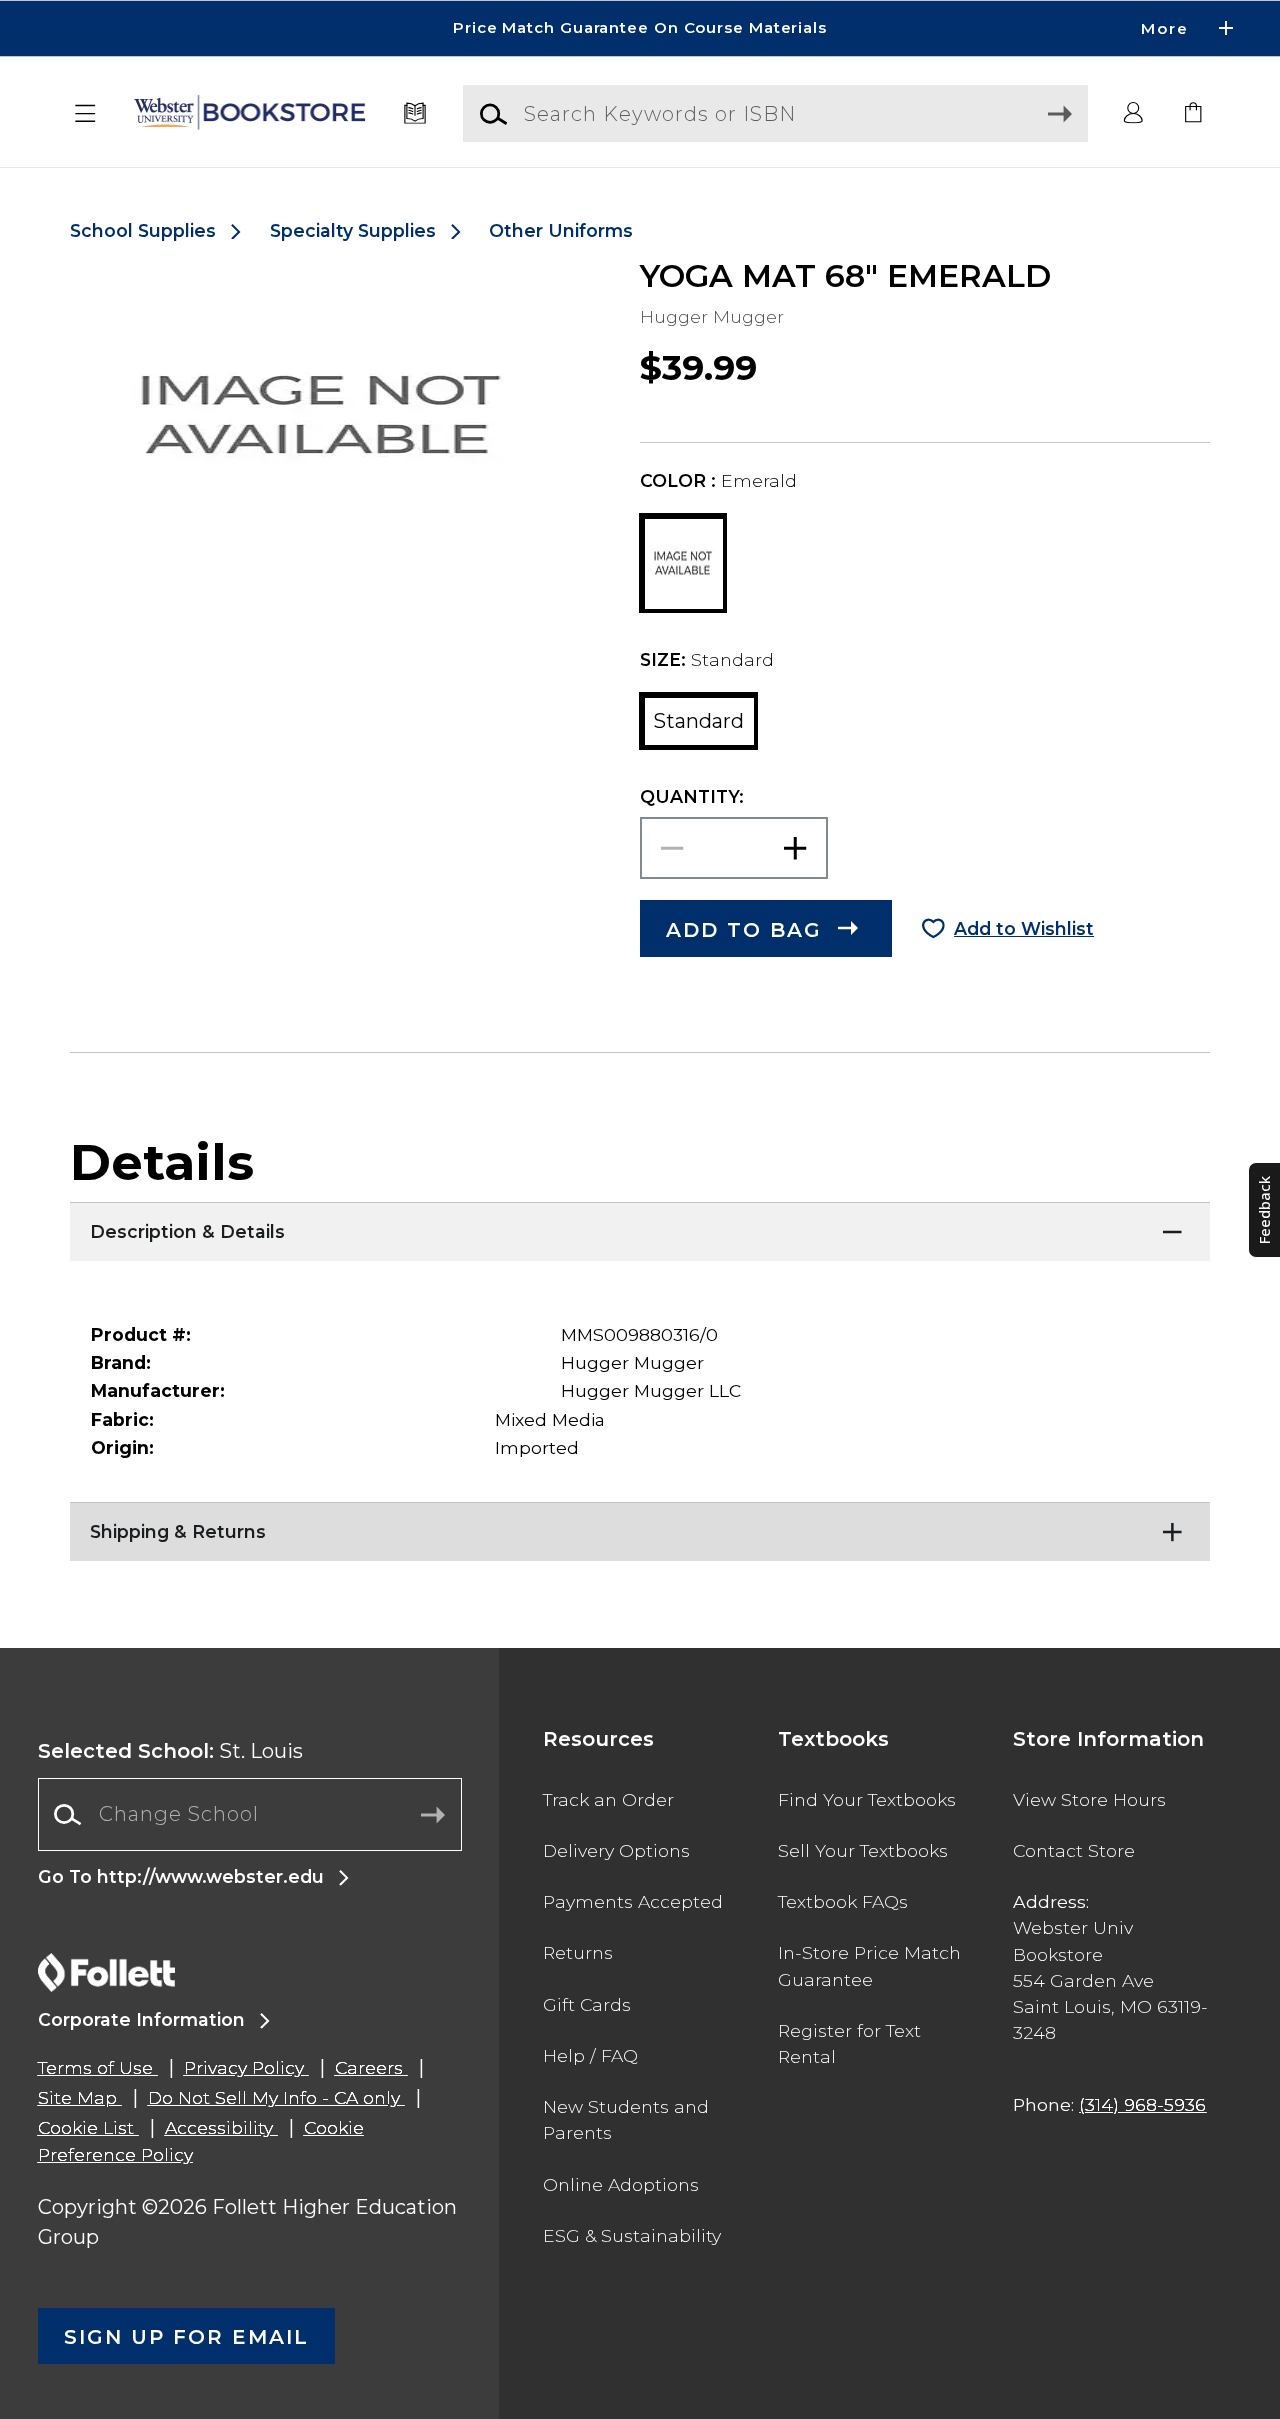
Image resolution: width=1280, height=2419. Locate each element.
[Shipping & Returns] (640, 1527)
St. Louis (170, 1751)
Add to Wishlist (1024, 928)
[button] (640, 28)
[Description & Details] (640, 1227)
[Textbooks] (415, 114)
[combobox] (250, 1814)
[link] (1194, 114)
